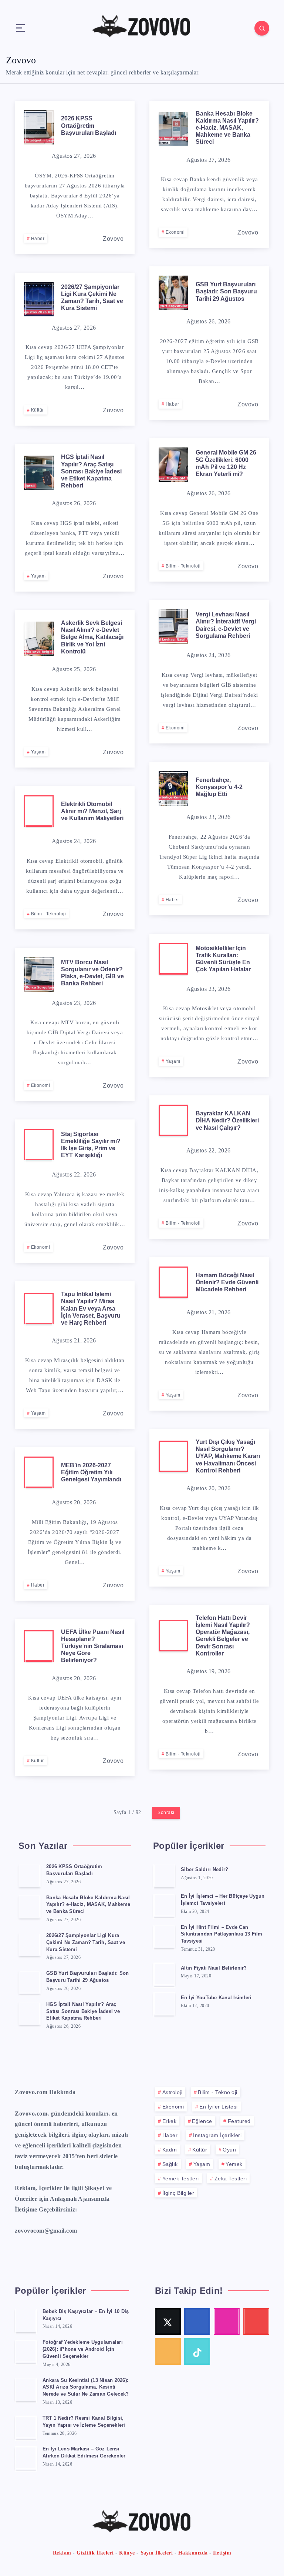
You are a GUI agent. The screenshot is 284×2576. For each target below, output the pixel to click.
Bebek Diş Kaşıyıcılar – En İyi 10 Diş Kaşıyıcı (86, 2315)
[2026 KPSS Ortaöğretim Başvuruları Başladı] (30, 1876)
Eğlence (202, 2121)
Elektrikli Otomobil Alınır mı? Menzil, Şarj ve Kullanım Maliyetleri (92, 811)
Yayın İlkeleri (156, 2553)
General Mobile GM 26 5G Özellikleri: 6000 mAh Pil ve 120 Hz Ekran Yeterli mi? (226, 463)
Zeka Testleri (231, 2179)
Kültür (38, 410)
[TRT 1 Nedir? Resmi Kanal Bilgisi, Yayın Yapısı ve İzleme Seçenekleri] (26, 2427)
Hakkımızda (193, 2553)
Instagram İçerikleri (217, 2135)
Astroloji (173, 2092)
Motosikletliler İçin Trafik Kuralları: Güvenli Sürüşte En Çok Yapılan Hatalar (223, 959)
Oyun (229, 2150)
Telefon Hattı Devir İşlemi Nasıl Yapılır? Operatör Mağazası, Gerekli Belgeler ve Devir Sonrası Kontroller (223, 1636)
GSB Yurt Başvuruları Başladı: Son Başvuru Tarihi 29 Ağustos (226, 291)
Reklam (62, 2553)
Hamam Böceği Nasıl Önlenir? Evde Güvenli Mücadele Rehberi (227, 1282)
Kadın (170, 2150)
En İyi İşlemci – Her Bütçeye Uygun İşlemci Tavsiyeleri (223, 1900)
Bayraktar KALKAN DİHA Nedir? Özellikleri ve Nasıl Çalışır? (227, 1120)
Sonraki (166, 1813)
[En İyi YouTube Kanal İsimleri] (164, 2004)
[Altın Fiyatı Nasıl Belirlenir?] (164, 1974)
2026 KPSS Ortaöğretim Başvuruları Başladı (89, 125)
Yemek (234, 2164)
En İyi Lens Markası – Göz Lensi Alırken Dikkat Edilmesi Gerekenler (84, 2452)
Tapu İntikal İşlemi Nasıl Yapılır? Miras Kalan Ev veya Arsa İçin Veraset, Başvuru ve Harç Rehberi (91, 1308)
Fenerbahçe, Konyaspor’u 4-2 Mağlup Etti (219, 787)
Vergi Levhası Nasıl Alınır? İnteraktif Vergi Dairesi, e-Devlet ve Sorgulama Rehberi (226, 625)
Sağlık (170, 2164)
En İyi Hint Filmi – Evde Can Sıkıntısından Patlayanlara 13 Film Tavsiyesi (222, 1934)
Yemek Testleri (181, 2179)
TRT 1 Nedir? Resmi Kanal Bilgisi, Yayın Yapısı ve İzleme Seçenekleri (84, 2422)
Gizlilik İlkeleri (95, 2553)
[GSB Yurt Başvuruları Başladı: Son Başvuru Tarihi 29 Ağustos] (30, 1982)
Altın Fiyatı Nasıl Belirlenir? (214, 1968)
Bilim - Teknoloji (183, 566)
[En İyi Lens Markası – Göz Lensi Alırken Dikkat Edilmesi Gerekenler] (26, 2458)
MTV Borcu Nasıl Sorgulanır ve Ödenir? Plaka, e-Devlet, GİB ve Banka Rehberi (92, 973)
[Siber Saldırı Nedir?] (164, 1876)
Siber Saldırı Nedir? (204, 1869)
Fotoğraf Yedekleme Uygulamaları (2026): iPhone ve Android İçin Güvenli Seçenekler (83, 2349)
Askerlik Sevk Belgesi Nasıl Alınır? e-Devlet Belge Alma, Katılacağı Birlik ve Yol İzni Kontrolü (92, 637)
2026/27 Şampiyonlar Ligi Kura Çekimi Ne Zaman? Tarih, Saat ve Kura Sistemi (92, 298)
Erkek (170, 2121)
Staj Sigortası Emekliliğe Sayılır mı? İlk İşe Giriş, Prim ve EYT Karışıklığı (91, 1145)
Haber (38, 239)
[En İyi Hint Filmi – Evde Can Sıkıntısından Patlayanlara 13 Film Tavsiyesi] (164, 1936)
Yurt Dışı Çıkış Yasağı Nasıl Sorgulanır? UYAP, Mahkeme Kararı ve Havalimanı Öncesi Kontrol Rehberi (228, 1456)
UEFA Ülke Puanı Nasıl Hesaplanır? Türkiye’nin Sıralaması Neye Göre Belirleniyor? (93, 1646)
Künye (127, 2553)
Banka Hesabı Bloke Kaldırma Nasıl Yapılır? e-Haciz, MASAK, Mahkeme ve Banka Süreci (227, 128)
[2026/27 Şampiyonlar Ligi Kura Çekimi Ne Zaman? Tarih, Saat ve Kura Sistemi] (30, 1944)
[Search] (262, 28)
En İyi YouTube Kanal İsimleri (216, 1998)
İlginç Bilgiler (178, 2193)
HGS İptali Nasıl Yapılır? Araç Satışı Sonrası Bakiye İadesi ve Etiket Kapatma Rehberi (91, 471)
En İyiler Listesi (219, 2107)
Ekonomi (175, 232)
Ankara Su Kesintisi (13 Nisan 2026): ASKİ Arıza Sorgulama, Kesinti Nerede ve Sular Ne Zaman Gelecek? (86, 2387)
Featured (239, 2121)
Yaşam (38, 576)
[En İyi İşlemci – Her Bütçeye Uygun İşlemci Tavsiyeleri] (164, 1905)
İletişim (222, 2553)
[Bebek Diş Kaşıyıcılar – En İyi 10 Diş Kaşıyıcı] (26, 2320)
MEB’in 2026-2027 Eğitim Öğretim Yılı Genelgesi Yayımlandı (91, 1472)
